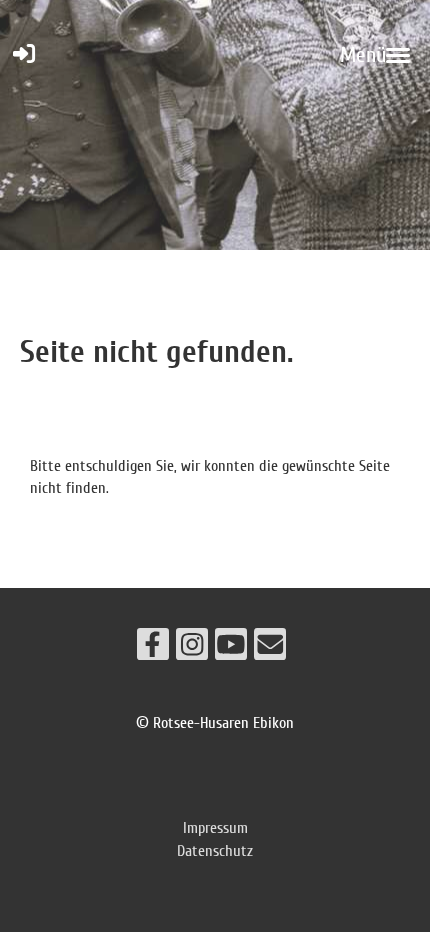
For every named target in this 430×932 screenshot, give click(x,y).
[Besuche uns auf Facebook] (153, 649)
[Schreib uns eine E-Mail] (270, 649)
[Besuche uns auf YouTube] (231, 649)
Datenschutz (215, 851)
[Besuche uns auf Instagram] (192, 649)
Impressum (215, 828)
